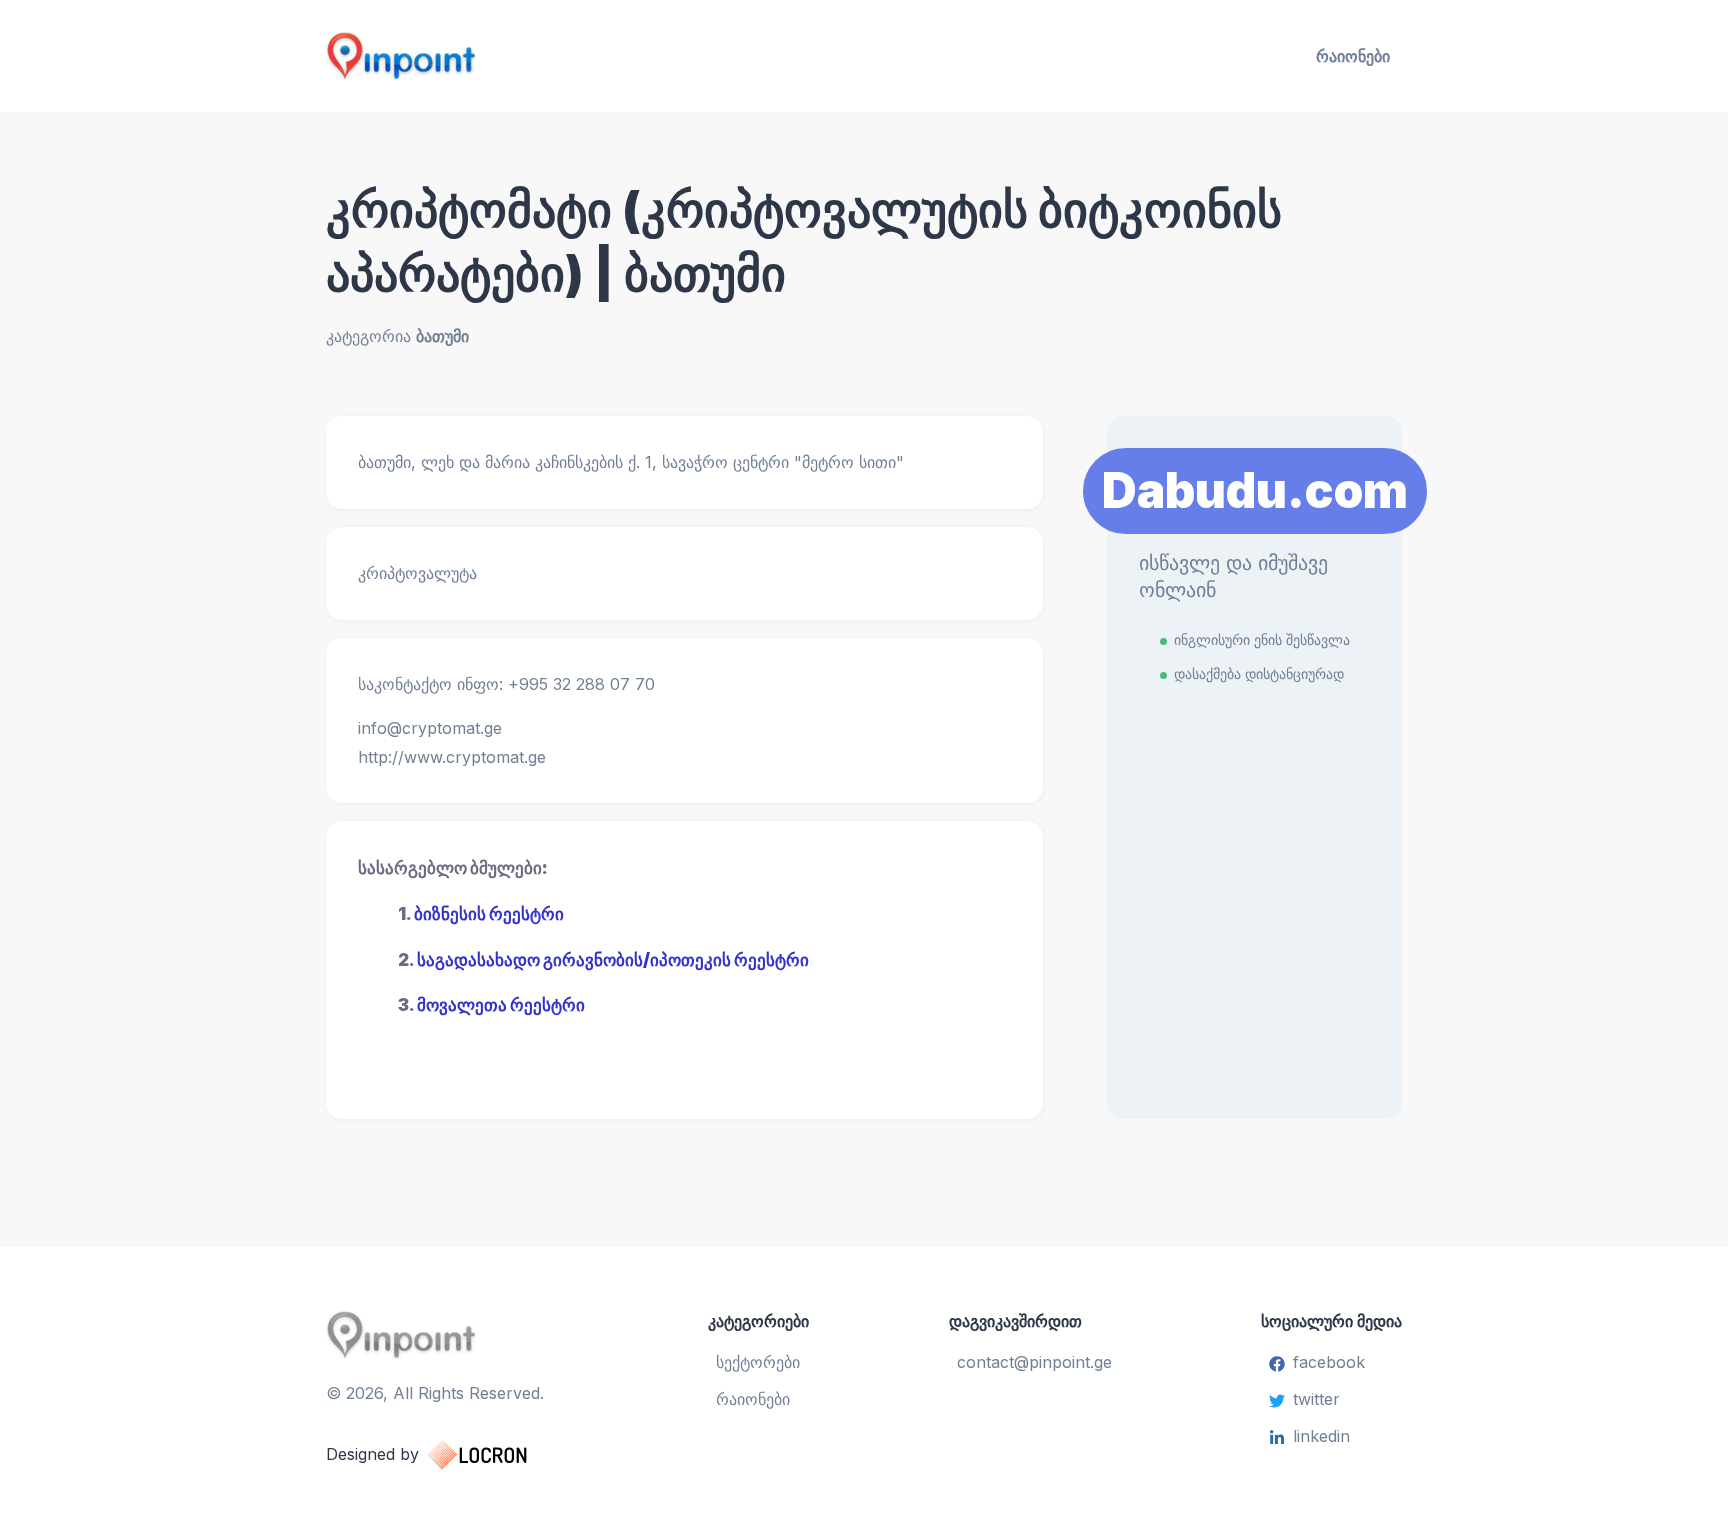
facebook (1329, 1362)
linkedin (1321, 1436)
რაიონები (1353, 56)
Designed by (372, 1454)
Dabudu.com (1255, 490)
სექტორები (758, 1362)
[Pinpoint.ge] (500, 56)
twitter (1316, 1399)
